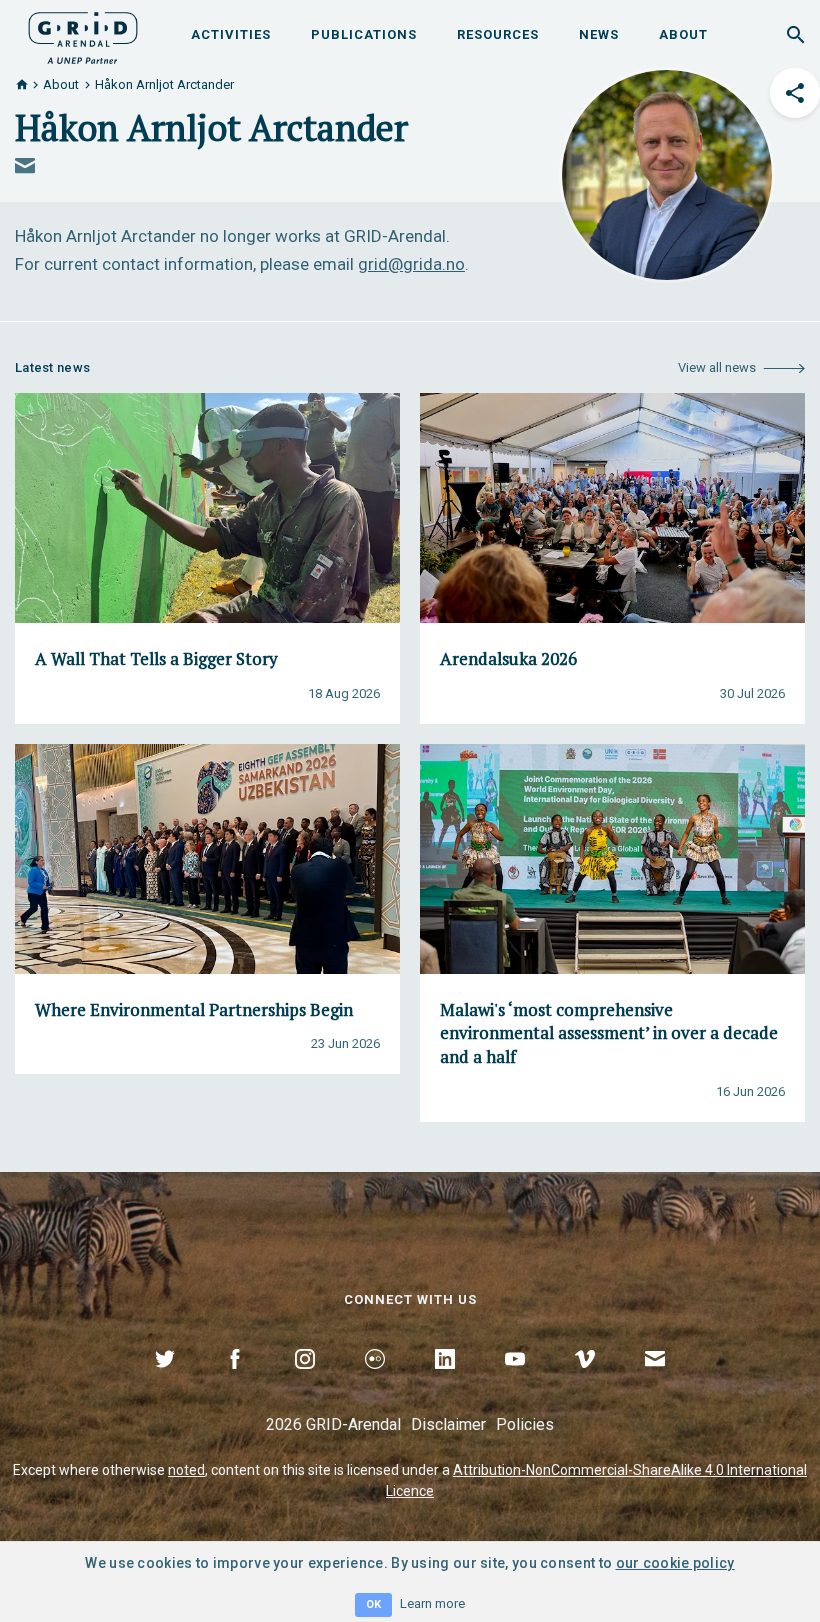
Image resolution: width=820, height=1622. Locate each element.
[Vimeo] (585, 1382)
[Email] (655, 1382)
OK (373, 1604)
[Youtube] (515, 1382)
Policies (525, 1424)
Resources (498, 34)
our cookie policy (675, 1563)
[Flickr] (375, 1382)
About (683, 34)
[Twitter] (165, 1382)
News (599, 34)
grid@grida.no (411, 264)
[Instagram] (305, 1382)
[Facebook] (235, 1382)
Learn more (432, 1603)
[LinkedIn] (445, 1382)
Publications (364, 34)
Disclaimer (448, 1424)
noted (186, 1470)
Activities (231, 34)
